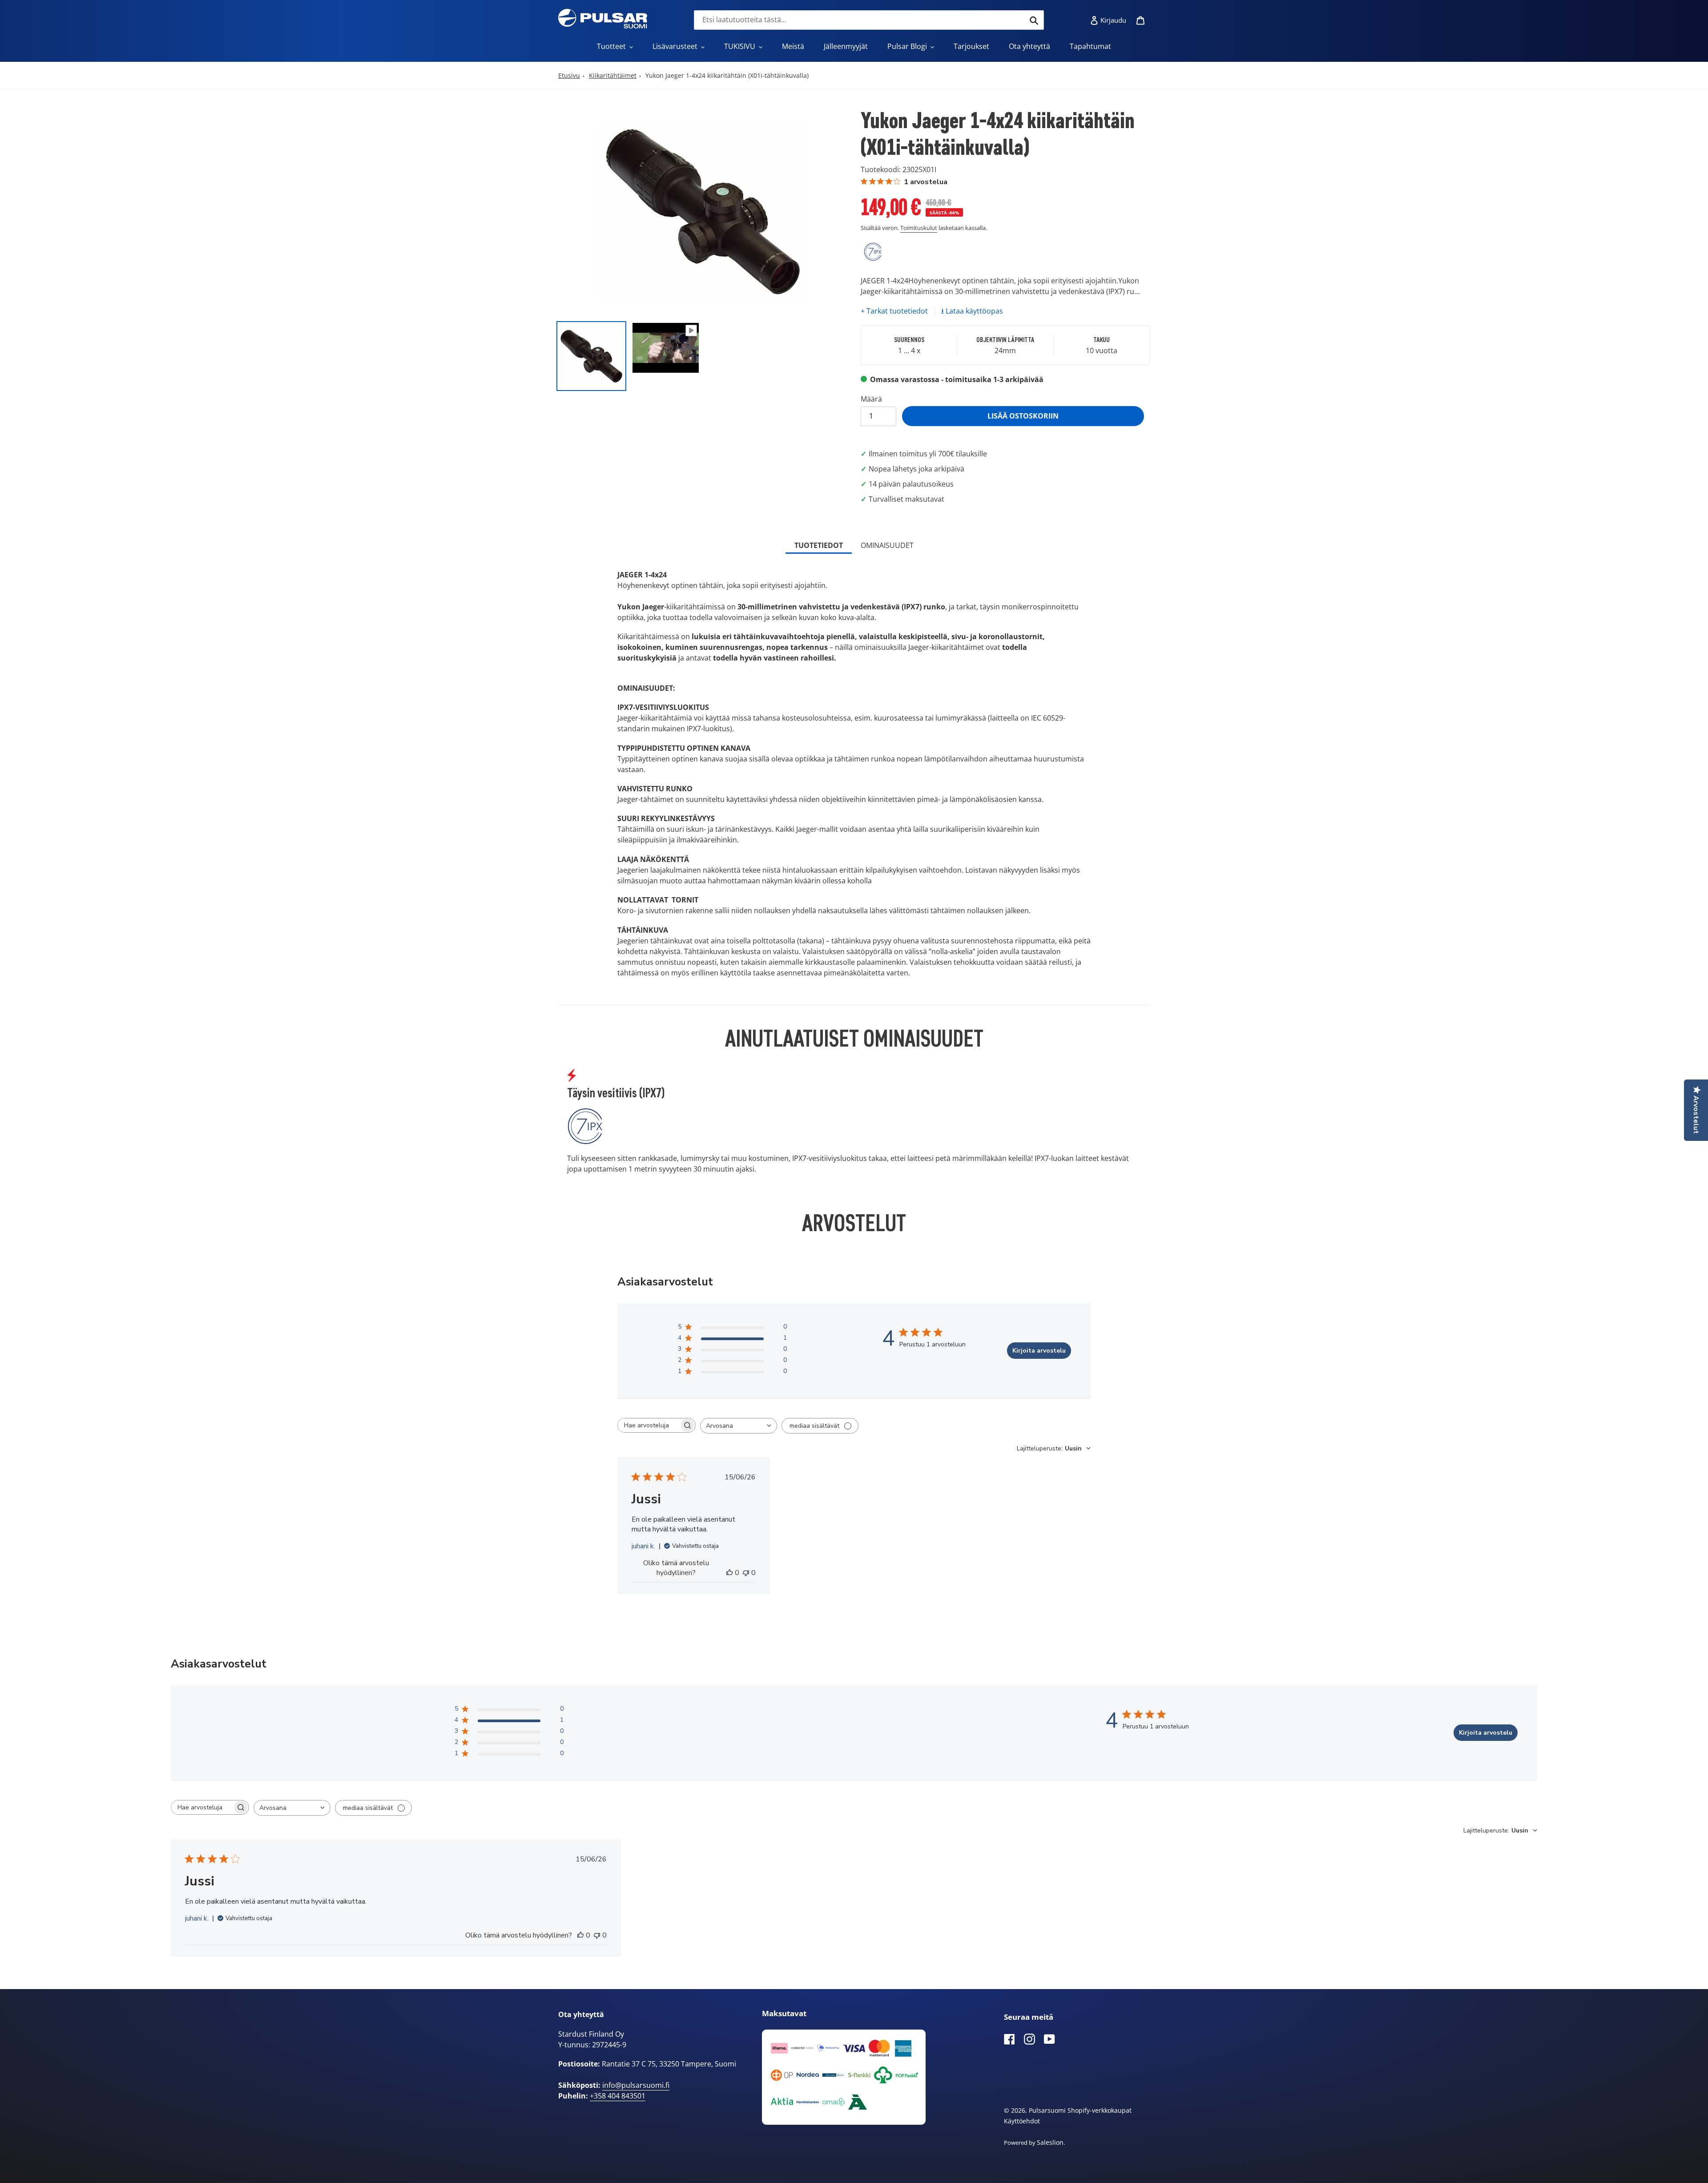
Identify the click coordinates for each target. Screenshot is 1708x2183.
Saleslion (1050, 2142)
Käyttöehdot (1022, 2121)
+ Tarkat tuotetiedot (894, 311)
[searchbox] (649, 1425)
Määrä (871, 399)
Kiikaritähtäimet (613, 75)
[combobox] (869, 20)
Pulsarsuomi (1047, 2110)
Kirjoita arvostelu (1039, 1351)
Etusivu (569, 75)
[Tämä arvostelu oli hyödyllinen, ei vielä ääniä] (729, 1573)
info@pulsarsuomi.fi (636, 2085)
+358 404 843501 (618, 2096)
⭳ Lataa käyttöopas (972, 311)
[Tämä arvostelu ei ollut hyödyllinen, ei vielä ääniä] (746, 1573)
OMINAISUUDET (887, 545)
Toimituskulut (919, 228)
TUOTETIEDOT (819, 545)
